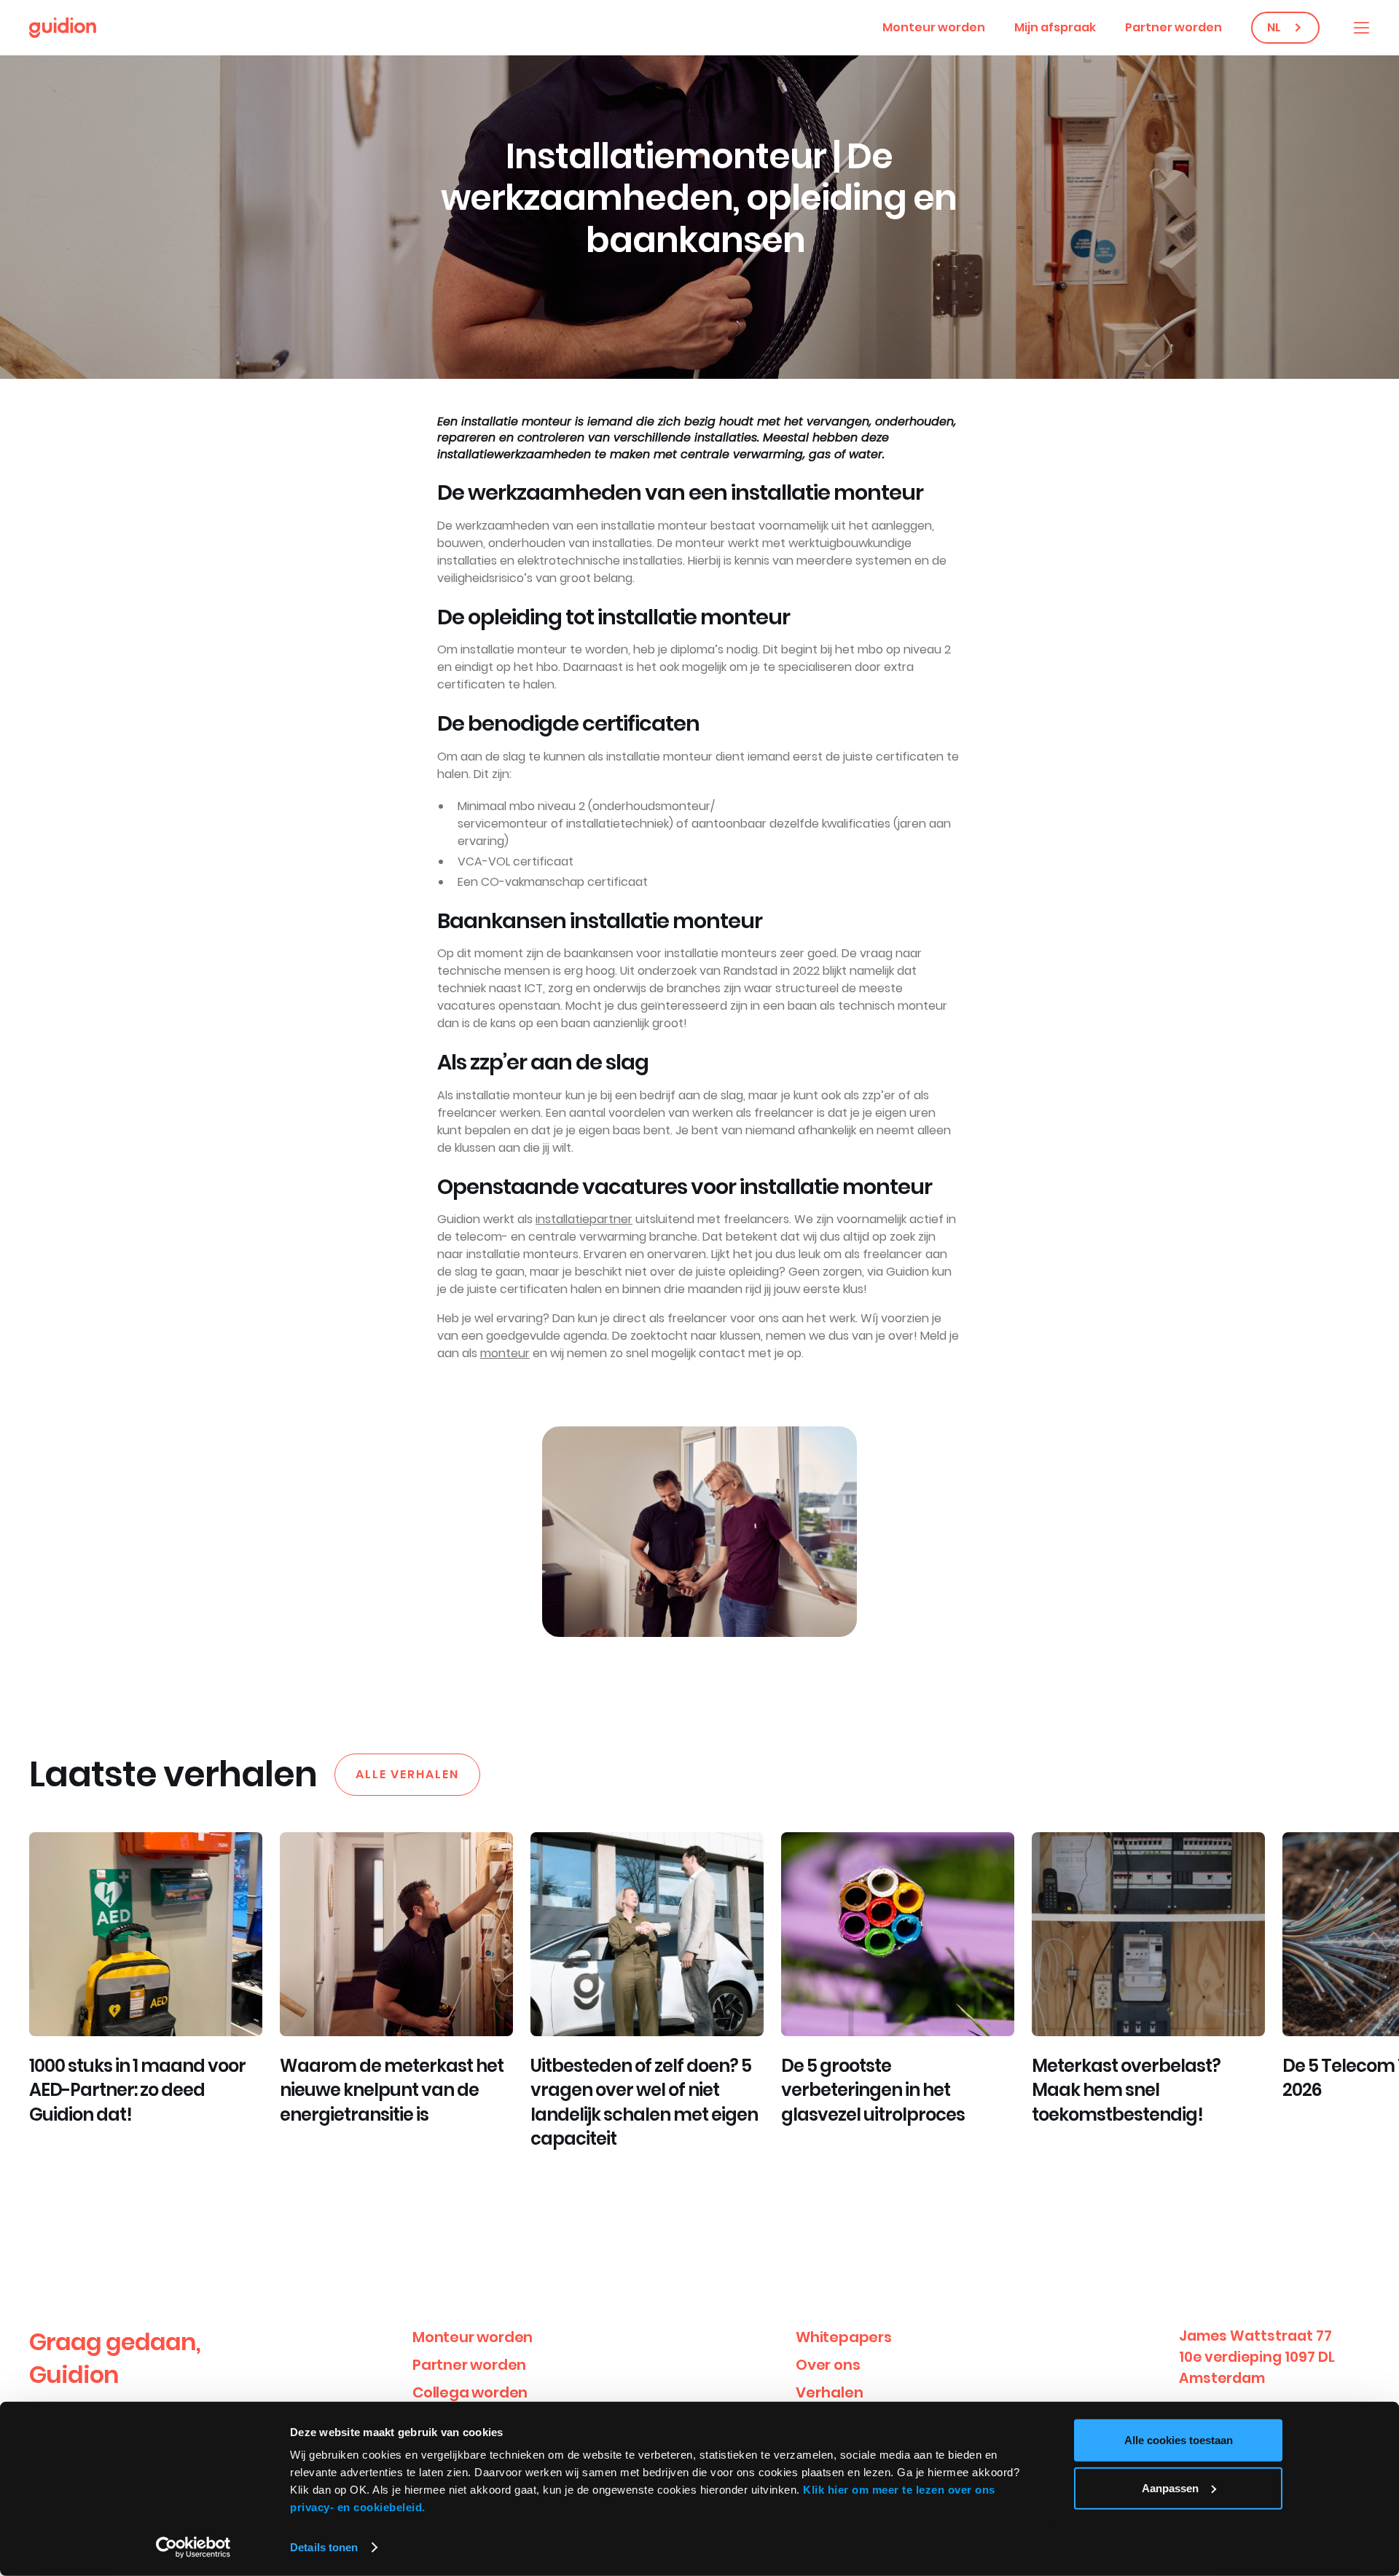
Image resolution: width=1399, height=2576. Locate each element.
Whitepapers (844, 2337)
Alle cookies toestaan (1179, 2440)
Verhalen (830, 2392)
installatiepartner (584, 1219)
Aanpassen (1170, 2487)
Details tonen (324, 2547)
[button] (1361, 28)
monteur (505, 1353)
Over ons (828, 2365)
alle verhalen (407, 1774)
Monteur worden (934, 27)
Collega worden (470, 2392)
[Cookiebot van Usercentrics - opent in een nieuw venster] (193, 2548)
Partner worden (1173, 27)
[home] (63, 28)
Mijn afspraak (1055, 27)
